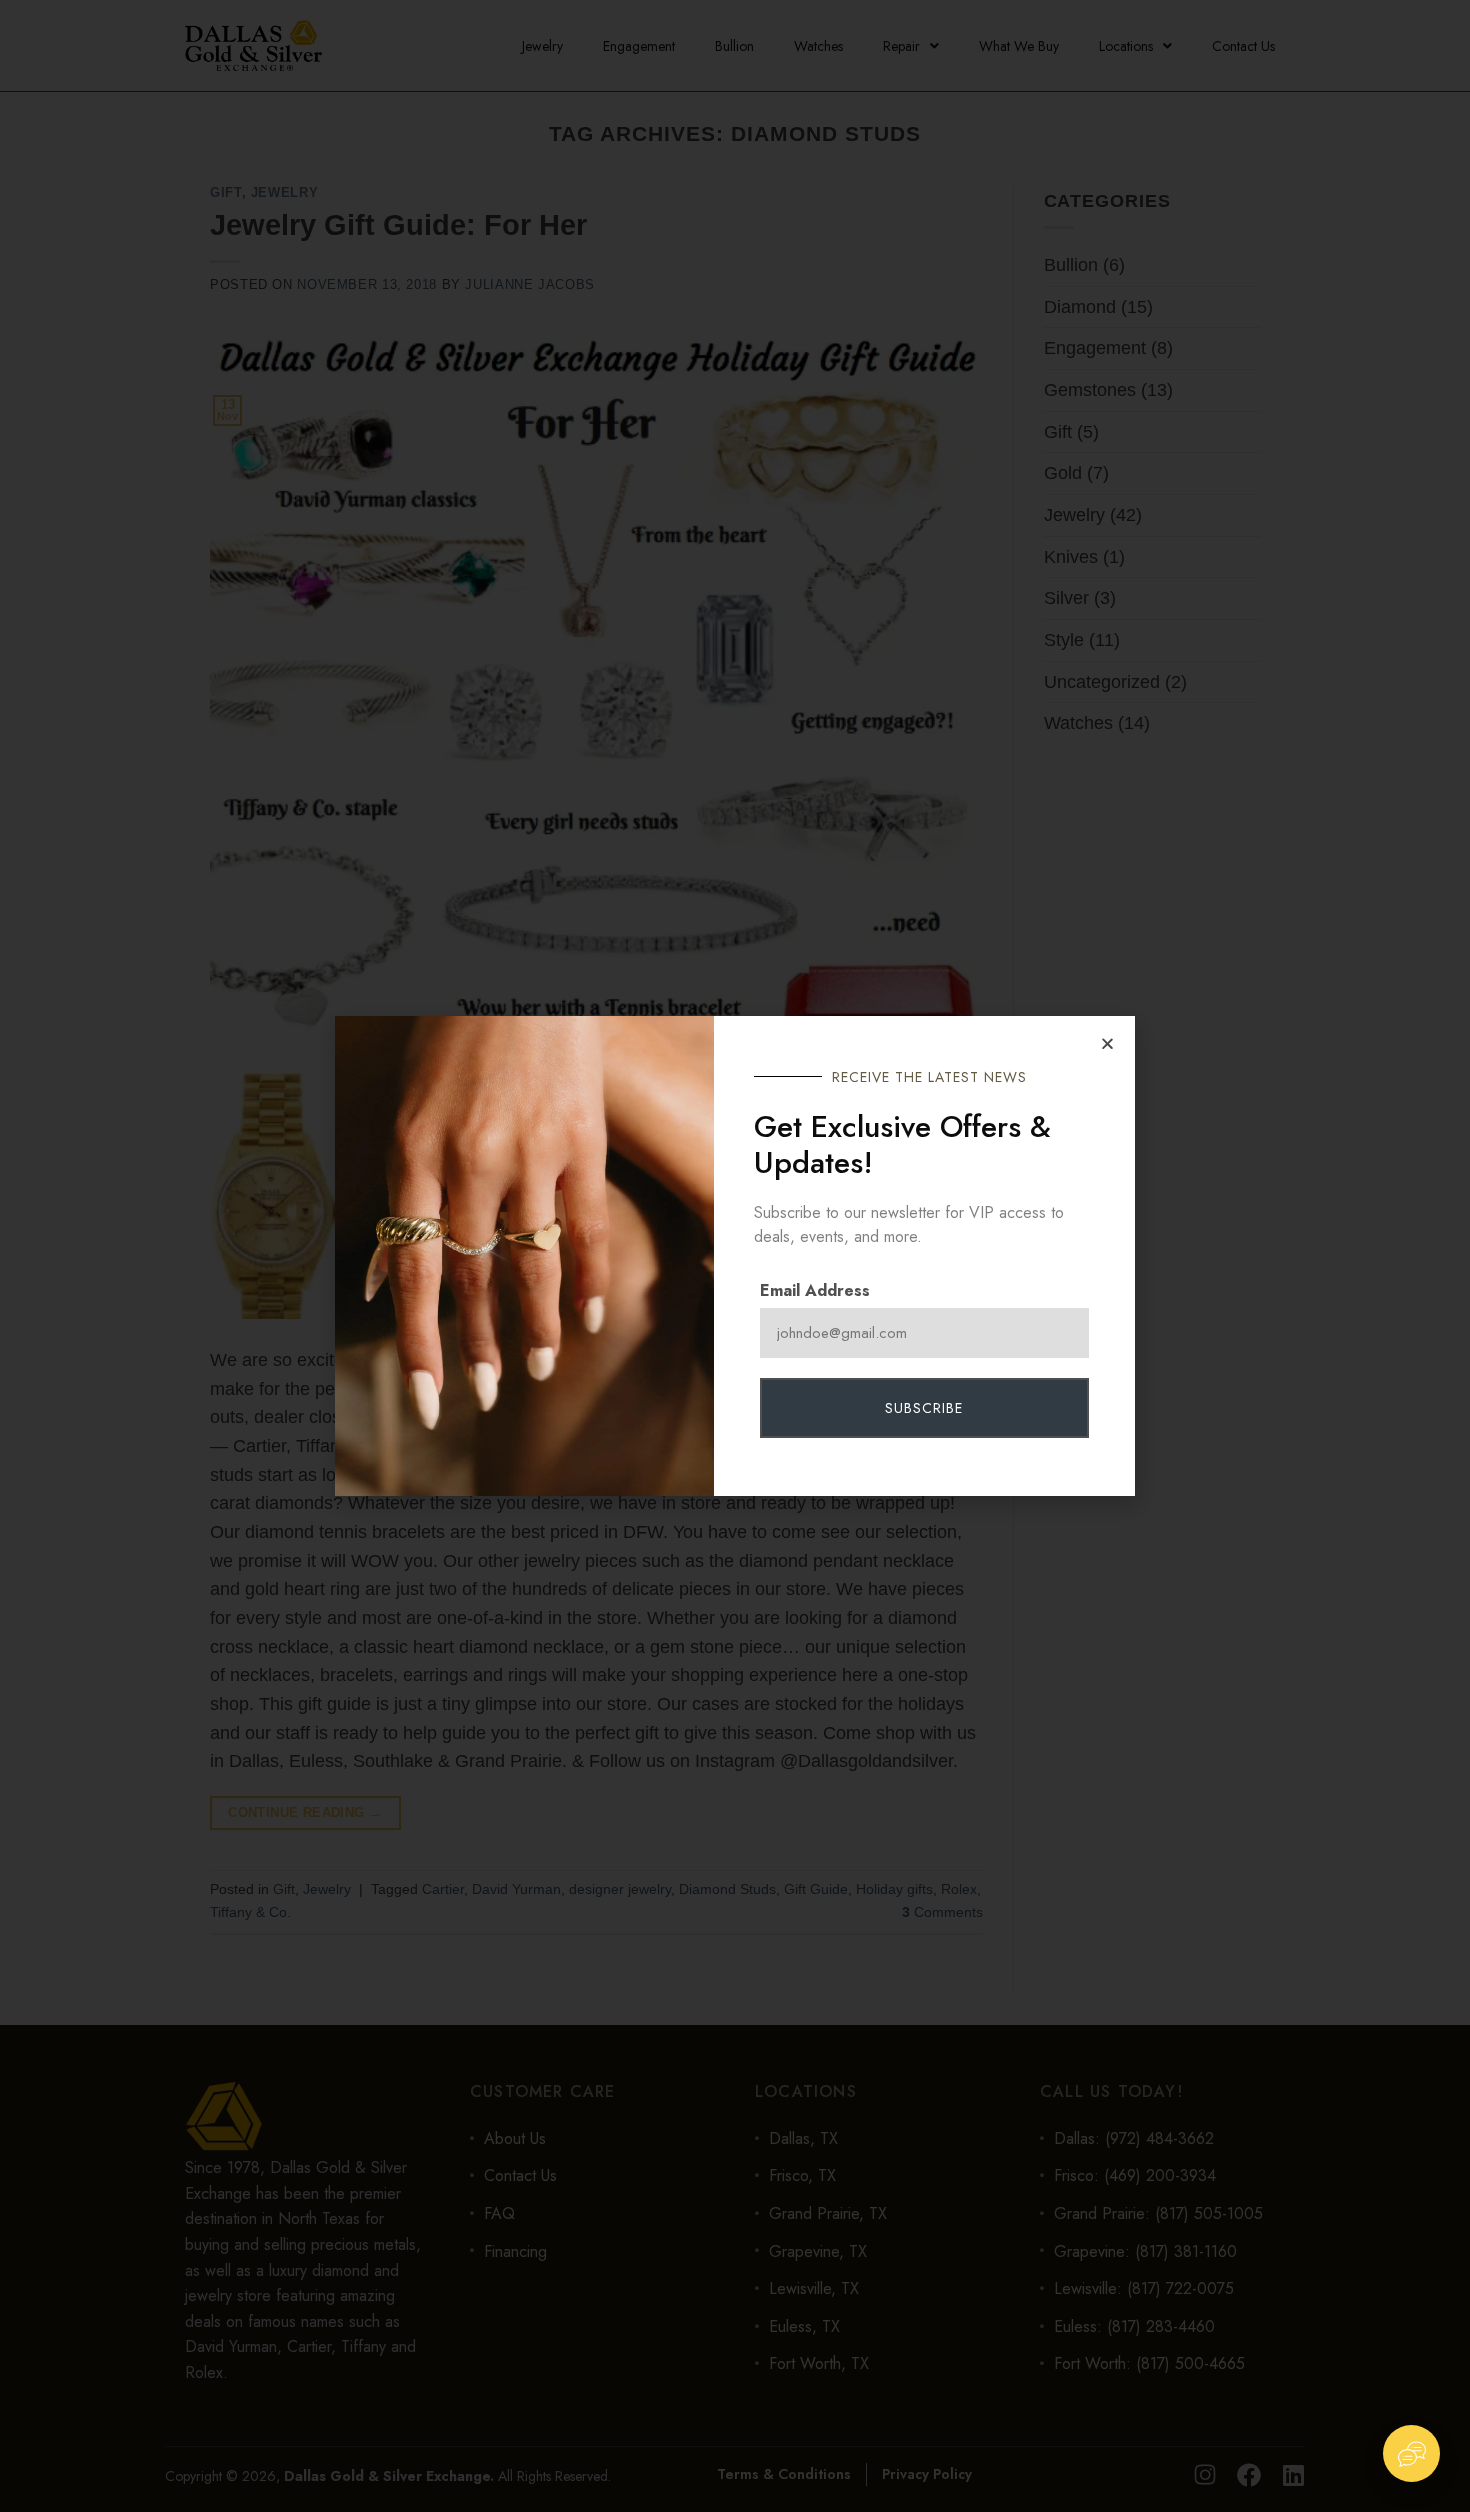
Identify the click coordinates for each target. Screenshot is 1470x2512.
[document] (735, 1256)
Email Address (815, 1290)
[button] (1107, 1043)
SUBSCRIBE (924, 1408)
